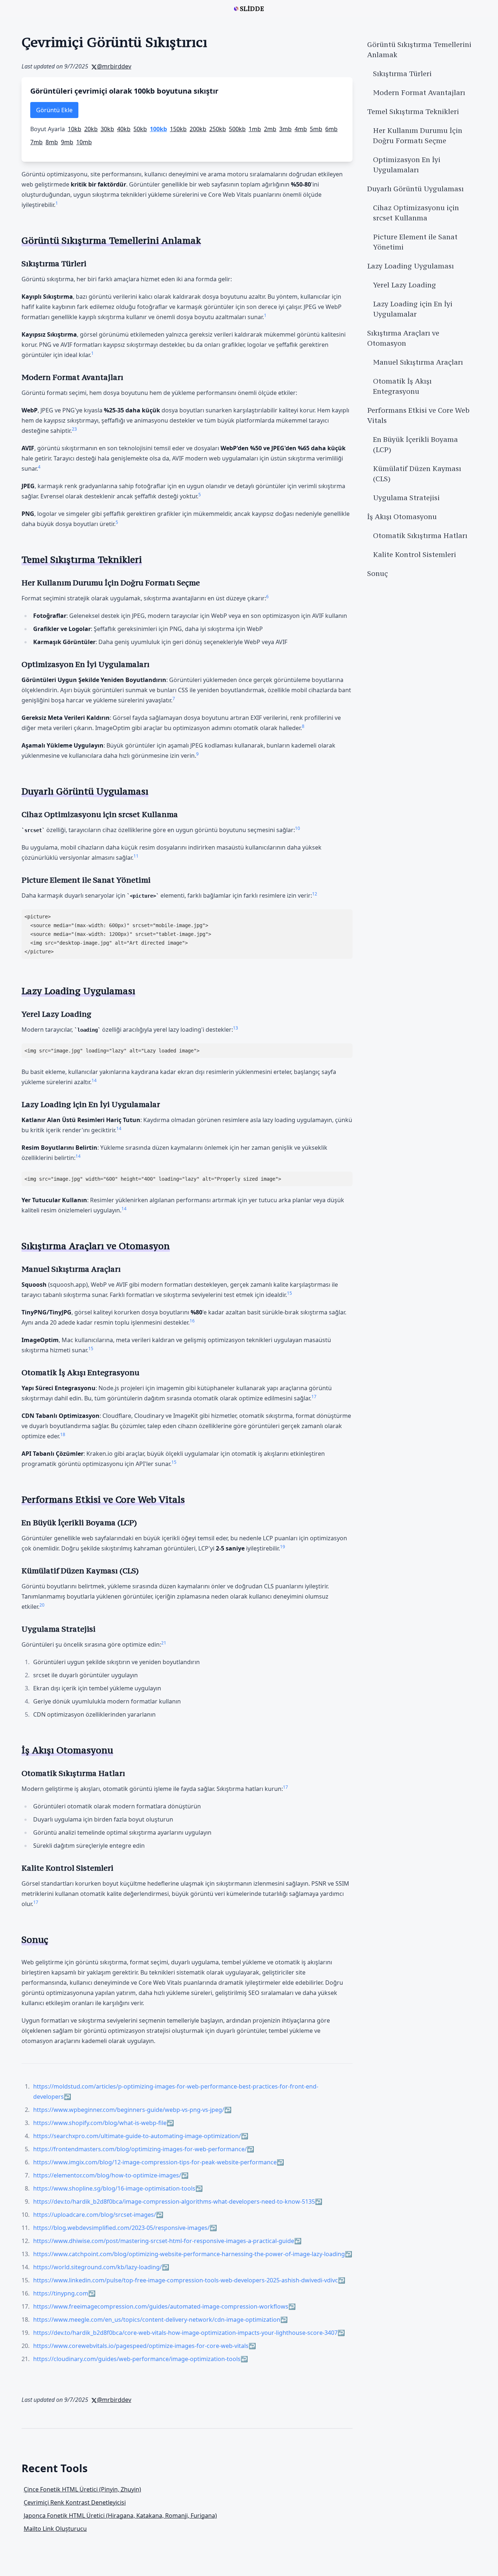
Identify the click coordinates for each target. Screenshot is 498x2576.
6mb (331, 129)
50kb (140, 129)
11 (136, 856)
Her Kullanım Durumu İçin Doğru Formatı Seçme (418, 136)
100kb (158, 129)
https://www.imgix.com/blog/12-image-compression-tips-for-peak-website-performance (155, 2162)
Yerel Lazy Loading (404, 285)
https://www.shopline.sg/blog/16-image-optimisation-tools (114, 2188)
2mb (270, 129)
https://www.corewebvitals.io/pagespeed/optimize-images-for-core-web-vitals (141, 2346)
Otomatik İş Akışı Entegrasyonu (402, 386)
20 (42, 1605)
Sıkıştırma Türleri (402, 74)
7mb (36, 142)
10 (297, 828)
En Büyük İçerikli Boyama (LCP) (415, 444)
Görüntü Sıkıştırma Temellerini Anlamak (419, 50)
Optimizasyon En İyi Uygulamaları (407, 165)
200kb (198, 129)
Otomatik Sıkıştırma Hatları (420, 536)
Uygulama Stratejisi (406, 498)
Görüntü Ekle (54, 110)
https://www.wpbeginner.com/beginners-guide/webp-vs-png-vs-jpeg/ (129, 2110)
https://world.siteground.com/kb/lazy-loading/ (98, 2267)
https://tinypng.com (61, 2293)
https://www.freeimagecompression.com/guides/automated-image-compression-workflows (161, 2306)
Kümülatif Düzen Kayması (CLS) (417, 474)
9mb (67, 142)
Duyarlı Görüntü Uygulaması (415, 189)
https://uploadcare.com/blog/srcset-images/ (95, 2215)
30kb (107, 129)
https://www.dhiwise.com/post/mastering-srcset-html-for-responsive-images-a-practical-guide (164, 2241)
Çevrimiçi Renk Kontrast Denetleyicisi (75, 2502)
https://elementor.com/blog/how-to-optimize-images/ (107, 2175)
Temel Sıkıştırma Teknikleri (413, 111)
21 (164, 1643)
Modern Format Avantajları (419, 93)
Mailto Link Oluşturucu (55, 2529)
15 (289, 1293)
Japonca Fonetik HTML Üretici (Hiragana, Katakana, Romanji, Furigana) (120, 2516)
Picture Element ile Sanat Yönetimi (415, 242)
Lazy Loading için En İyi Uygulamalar (413, 309)
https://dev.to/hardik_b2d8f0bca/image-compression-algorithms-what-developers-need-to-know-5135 (174, 2201)
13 (236, 1028)
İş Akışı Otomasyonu (402, 517)
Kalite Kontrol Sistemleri (415, 554)
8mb (52, 142)
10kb (75, 129)
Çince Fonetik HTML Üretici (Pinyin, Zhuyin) (82, 2489)
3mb (285, 129)
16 (192, 1321)
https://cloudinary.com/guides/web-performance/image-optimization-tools (137, 2359)
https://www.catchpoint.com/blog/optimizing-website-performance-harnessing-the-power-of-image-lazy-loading (189, 2254)
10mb (84, 142)
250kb (218, 129)
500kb (237, 129)
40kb (124, 129)
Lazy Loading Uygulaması (411, 266)
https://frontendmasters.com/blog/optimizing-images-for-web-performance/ (140, 2149)
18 (63, 1434)
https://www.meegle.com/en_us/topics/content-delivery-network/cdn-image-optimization (157, 2320)
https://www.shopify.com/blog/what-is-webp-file (100, 2123)
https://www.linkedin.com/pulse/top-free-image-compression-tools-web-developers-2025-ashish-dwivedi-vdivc (186, 2280)
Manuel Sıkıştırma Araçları (418, 362)
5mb (316, 129)
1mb (255, 129)
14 (94, 1080)
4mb (301, 129)
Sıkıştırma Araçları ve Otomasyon (403, 338)
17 (314, 1397)
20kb (91, 129)
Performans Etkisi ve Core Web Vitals (418, 415)
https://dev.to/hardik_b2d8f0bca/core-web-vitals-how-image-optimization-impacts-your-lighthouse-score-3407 (185, 2333)
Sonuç (378, 573)
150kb (178, 129)
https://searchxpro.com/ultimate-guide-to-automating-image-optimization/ (137, 2136)
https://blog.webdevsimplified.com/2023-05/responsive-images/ (121, 2228)
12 (315, 894)
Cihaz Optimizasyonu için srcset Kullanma (416, 213)
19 (283, 1547)
